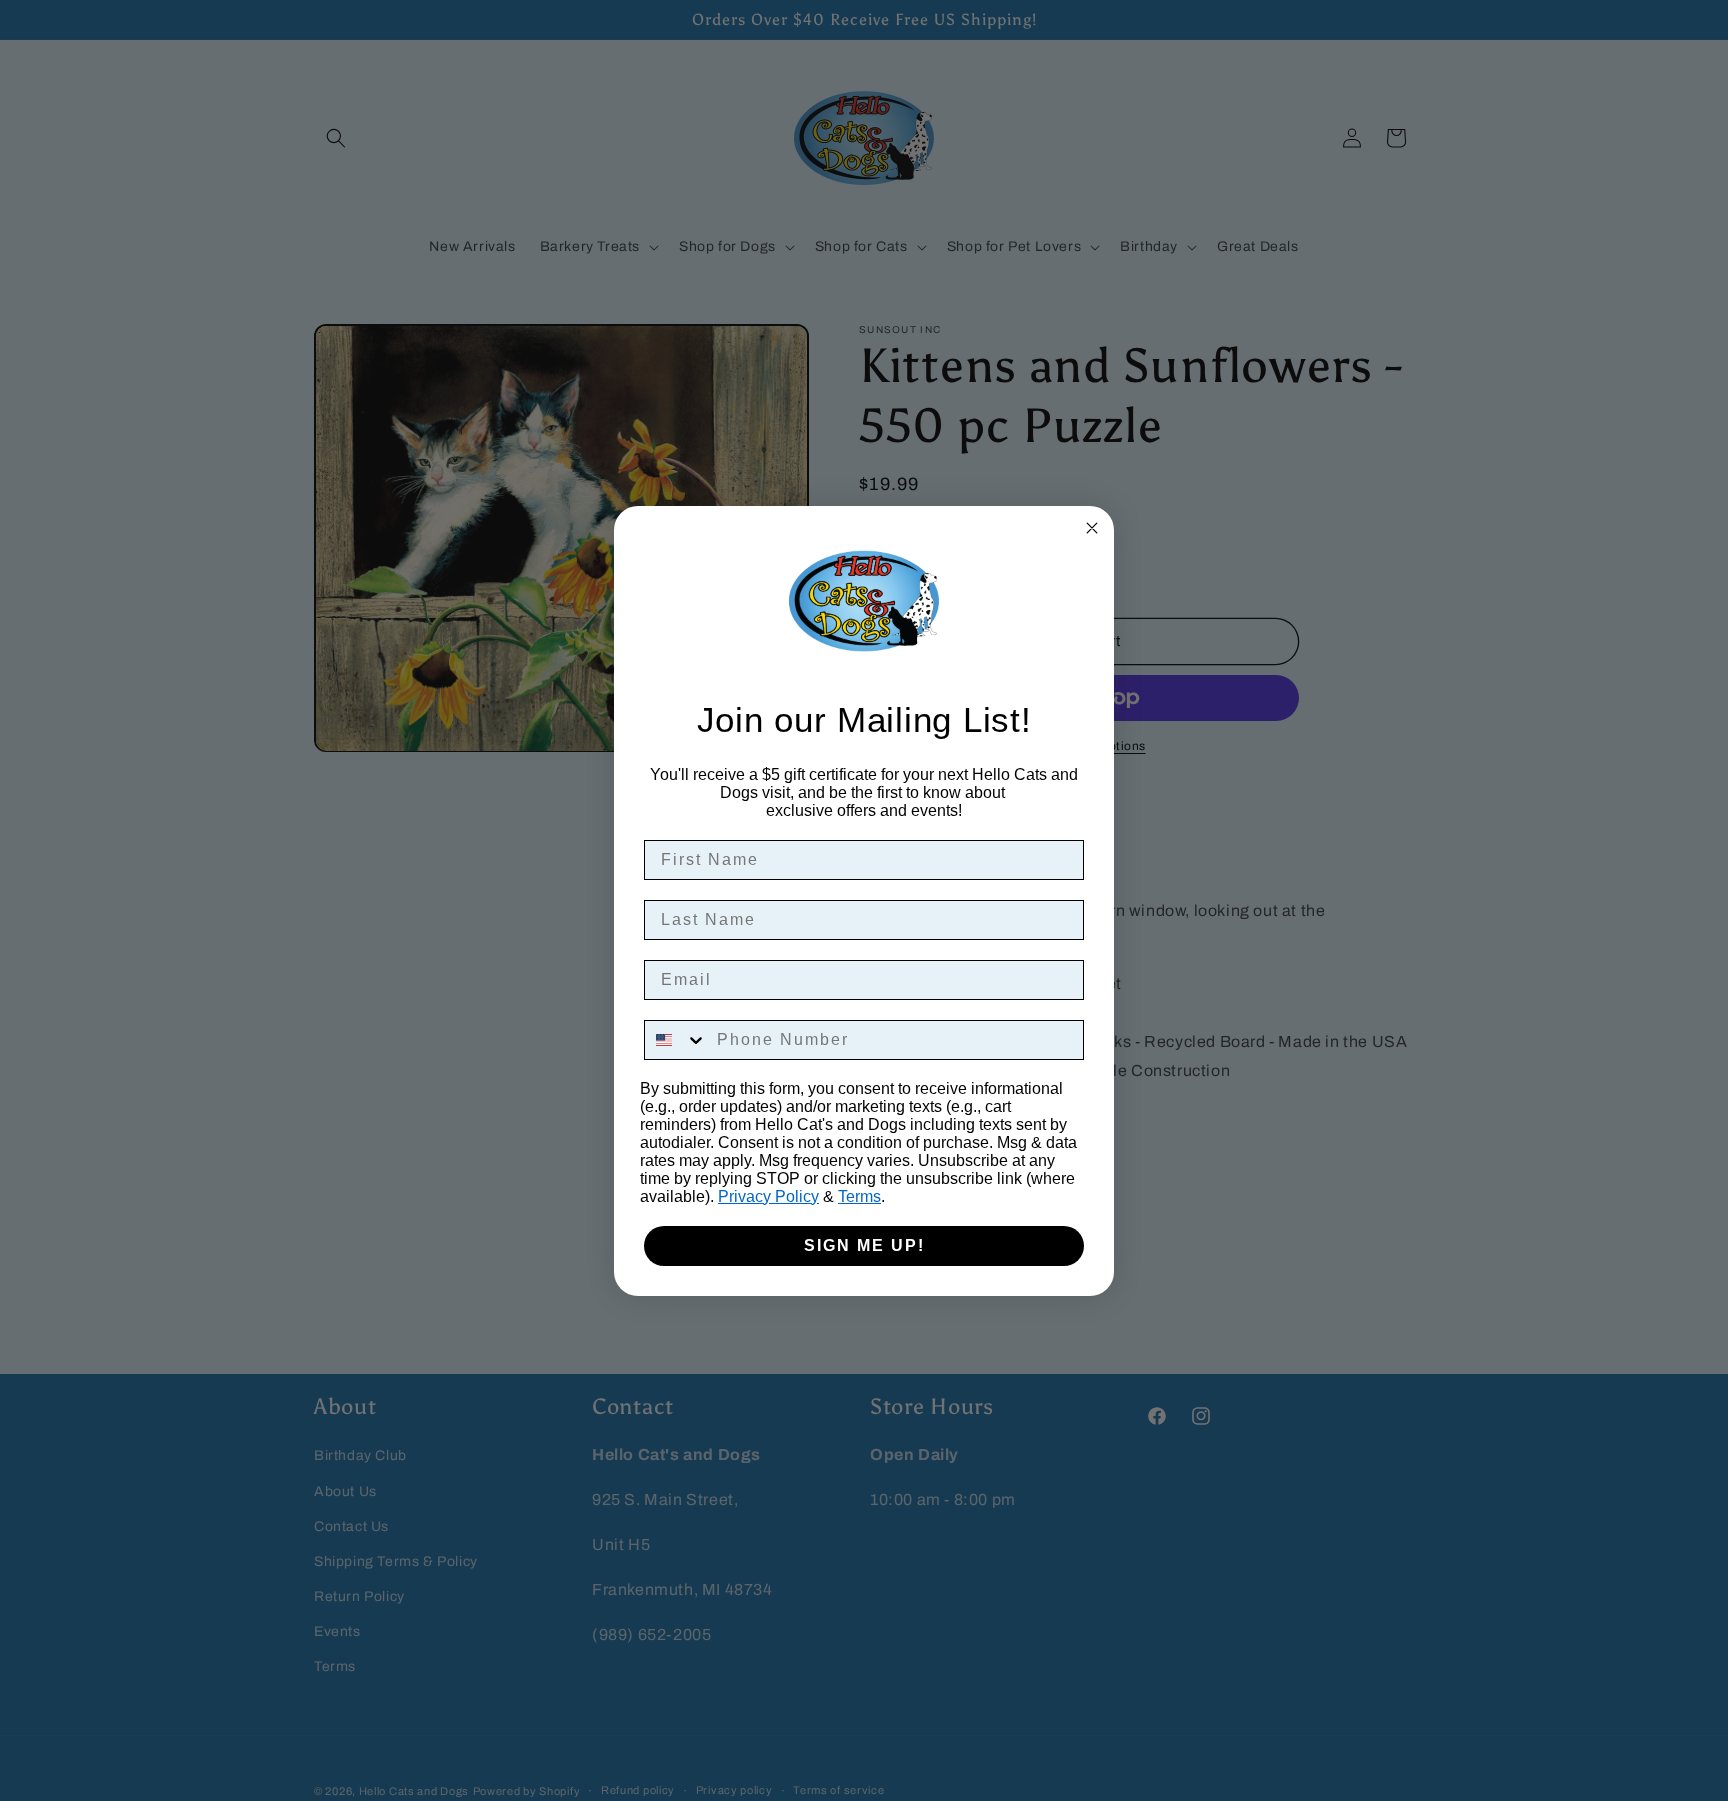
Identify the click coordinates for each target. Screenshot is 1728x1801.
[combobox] (676, 1040)
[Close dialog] (1092, 528)
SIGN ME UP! (864, 1245)
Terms (859, 1196)
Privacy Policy (768, 1196)
